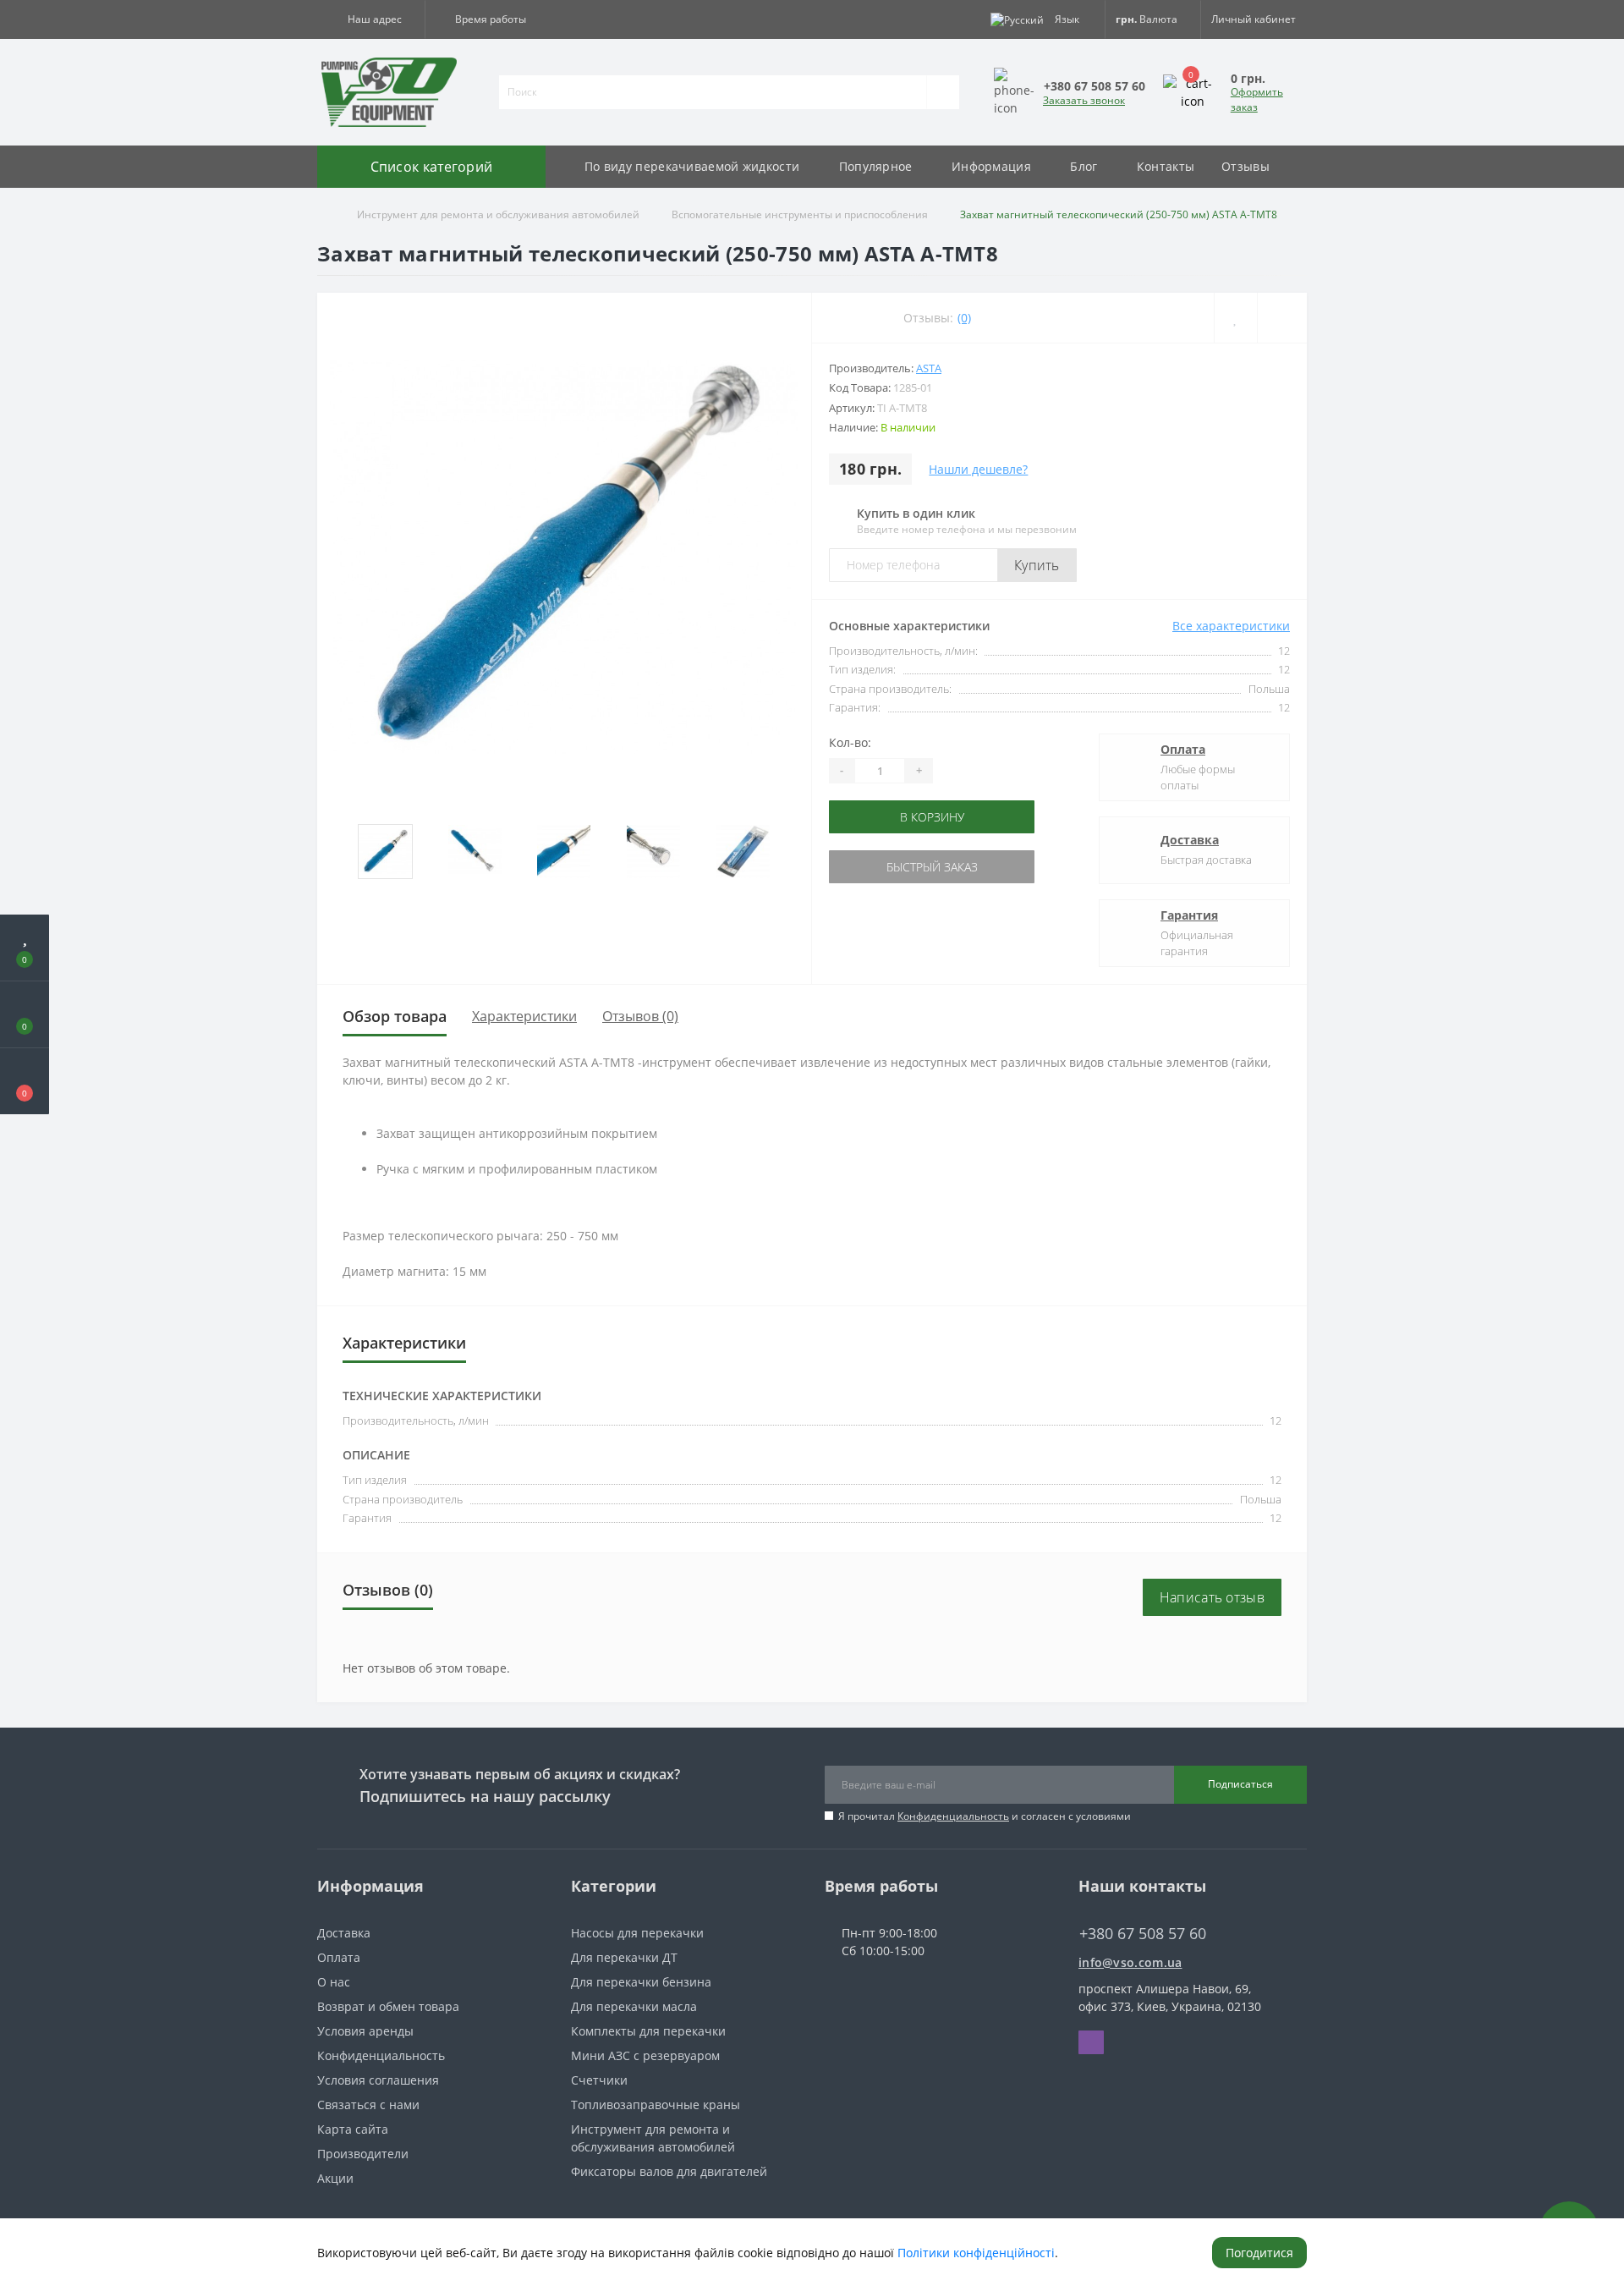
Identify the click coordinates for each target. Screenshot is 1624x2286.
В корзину (882, 817)
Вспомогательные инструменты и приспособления (800, 214)
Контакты (1166, 166)
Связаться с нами (368, 2105)
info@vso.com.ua (1130, 1962)
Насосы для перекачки (637, 1933)
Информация (991, 166)
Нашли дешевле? (978, 469)
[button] (371, 19)
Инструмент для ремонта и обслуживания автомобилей (498, 214)
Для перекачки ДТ (624, 1957)
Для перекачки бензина (641, 1982)
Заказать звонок (1084, 100)
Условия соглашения (378, 2080)
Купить (1037, 565)
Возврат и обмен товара (388, 2006)
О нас (334, 1982)
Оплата (1183, 749)
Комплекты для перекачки (648, 2031)
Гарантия (1189, 915)
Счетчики (599, 2080)
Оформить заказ (1257, 99)
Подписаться (1240, 1784)
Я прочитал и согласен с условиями (985, 1816)
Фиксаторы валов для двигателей (669, 2171)
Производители (363, 2154)
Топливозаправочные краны (656, 2105)
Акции (335, 2178)
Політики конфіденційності (976, 2253)
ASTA (929, 368)
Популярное (876, 166)
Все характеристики (1231, 626)
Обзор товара (395, 1016)
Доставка (1190, 840)
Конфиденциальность (953, 1816)
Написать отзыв (1212, 1597)
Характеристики (524, 1016)
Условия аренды (365, 2031)
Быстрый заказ (882, 867)
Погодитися (1259, 2253)
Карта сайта (353, 2129)
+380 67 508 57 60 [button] (1143, 1934)
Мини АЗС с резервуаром (645, 2055)
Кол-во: (850, 742)
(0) (964, 318)
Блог (1084, 166)
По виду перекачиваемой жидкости (692, 166)
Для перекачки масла (634, 2006)
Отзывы (1245, 166)
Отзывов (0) (640, 1016)
